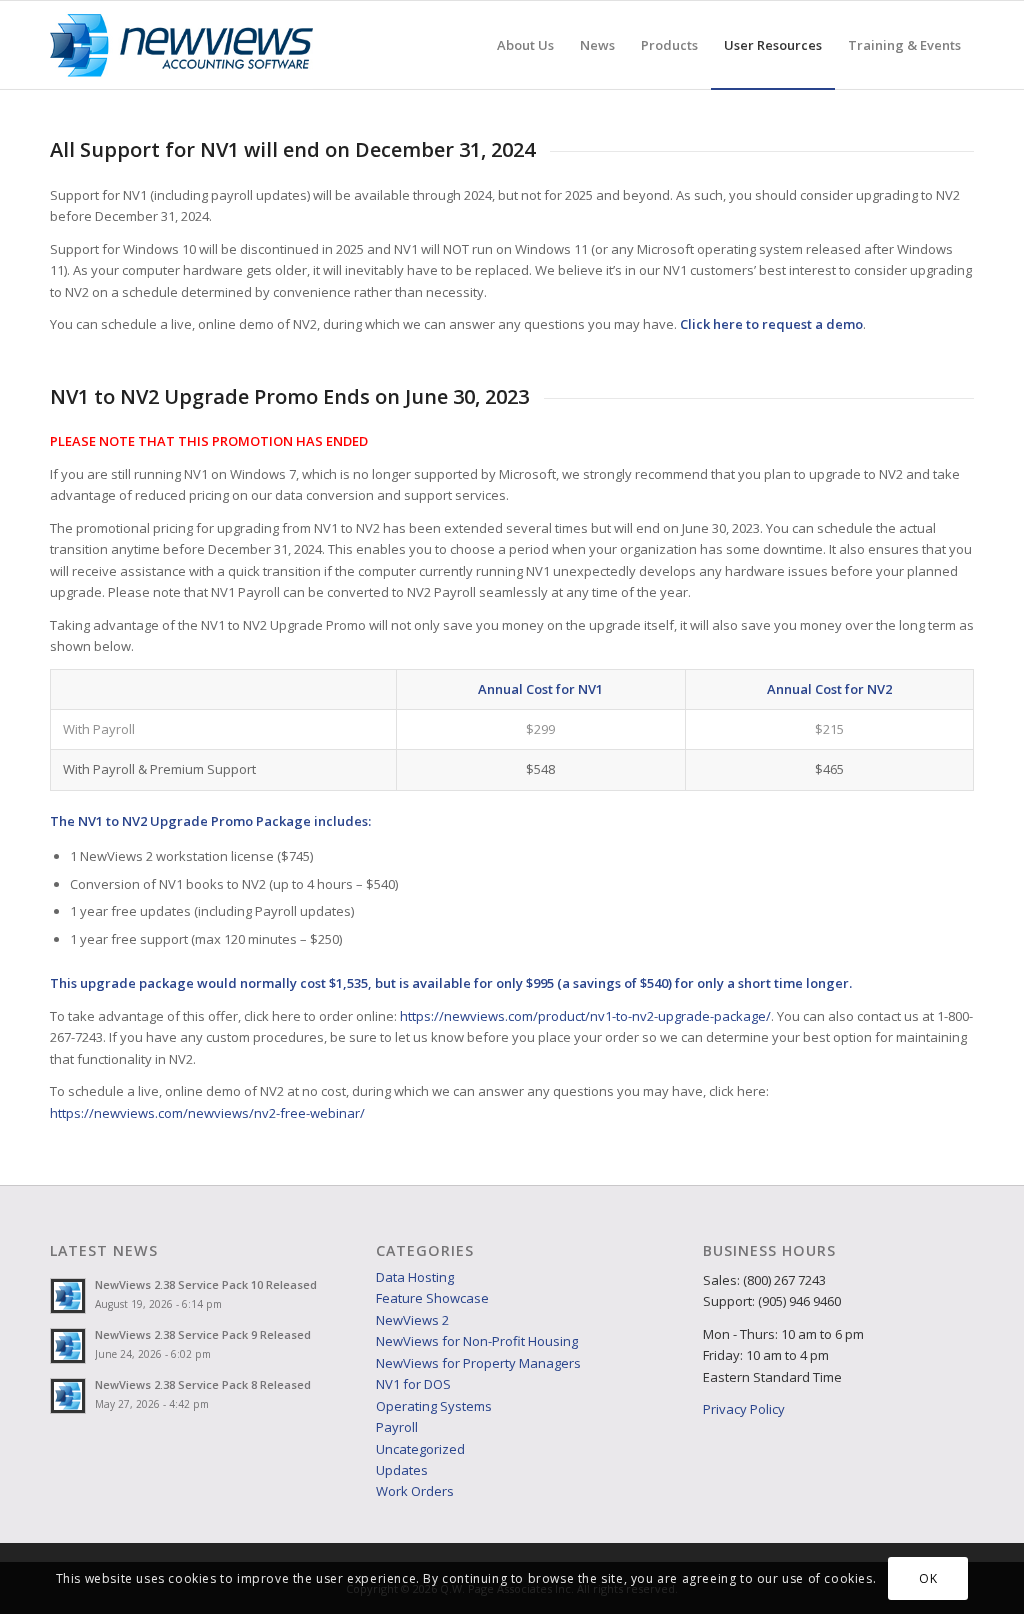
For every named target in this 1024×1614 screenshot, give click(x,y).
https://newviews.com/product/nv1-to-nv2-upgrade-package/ (585, 1016)
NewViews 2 (412, 1320)
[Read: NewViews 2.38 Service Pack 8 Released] (68, 1396)
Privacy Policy (744, 1409)
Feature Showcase (432, 1298)
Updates (402, 1470)
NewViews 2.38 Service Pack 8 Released (203, 1384)
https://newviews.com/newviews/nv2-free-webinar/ (207, 1113)
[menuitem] (525, 45)
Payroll (397, 1427)
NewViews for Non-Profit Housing (477, 1341)
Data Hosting (415, 1277)
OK (928, 1578)
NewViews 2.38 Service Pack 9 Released (203, 1334)
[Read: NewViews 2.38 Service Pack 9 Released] (68, 1346)
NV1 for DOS (413, 1384)
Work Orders (415, 1491)
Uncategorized (420, 1449)
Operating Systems (434, 1406)
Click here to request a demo (771, 324)
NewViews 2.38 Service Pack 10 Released (206, 1284)
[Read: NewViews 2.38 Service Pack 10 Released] (68, 1296)
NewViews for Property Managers (478, 1363)
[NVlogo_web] (181, 45)
